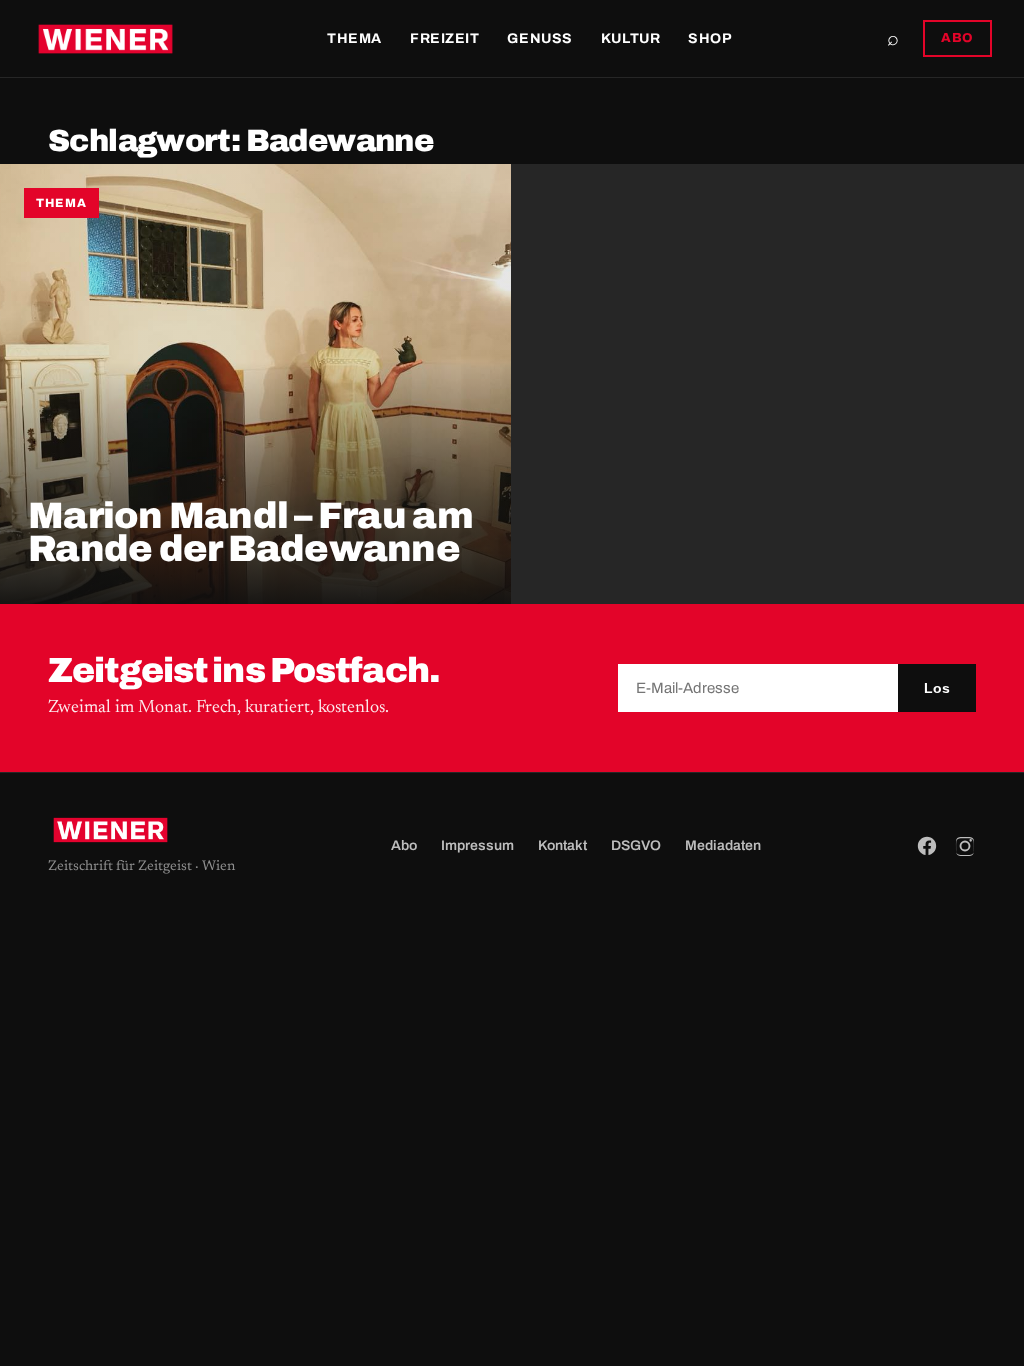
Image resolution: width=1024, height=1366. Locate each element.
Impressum (477, 845)
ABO (957, 38)
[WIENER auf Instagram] (965, 846)
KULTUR (630, 38)
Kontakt (562, 845)
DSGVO (636, 845)
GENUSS (539, 38)
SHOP (710, 38)
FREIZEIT (444, 38)
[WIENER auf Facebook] (927, 846)
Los (937, 688)
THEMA (354, 38)
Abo (404, 845)
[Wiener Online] (105, 39)
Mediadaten (723, 845)
